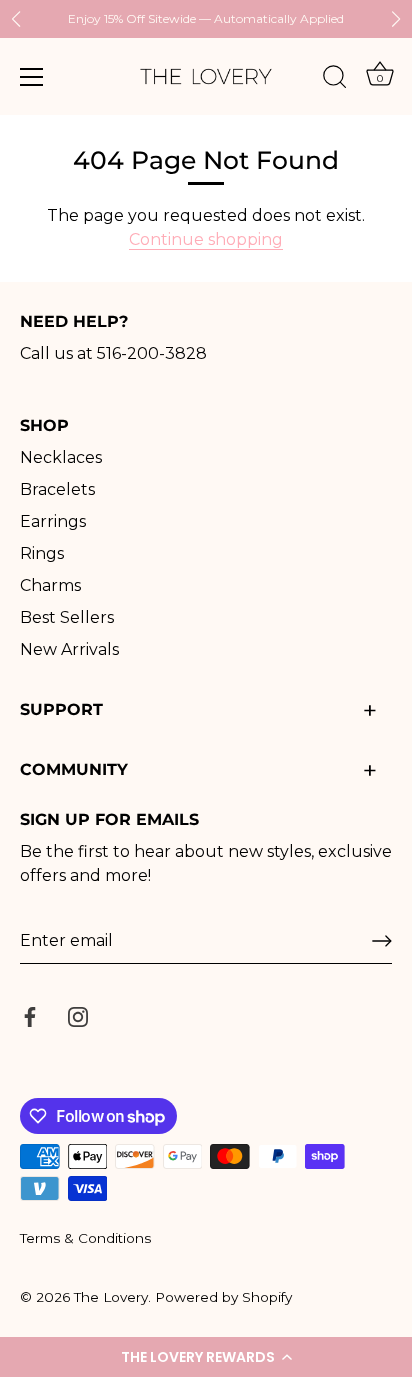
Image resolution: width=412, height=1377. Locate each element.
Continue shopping (206, 239)
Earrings (53, 521)
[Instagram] (78, 1015)
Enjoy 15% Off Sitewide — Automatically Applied (206, 18)
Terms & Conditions (85, 1238)
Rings (42, 553)
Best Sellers (67, 617)
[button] (206, 1357)
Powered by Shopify (223, 1297)
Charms (50, 585)
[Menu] (32, 77)
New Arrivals (69, 649)
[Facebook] (30, 1015)
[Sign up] (382, 941)
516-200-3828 (152, 353)
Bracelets (57, 489)
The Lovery (111, 1297)
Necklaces (61, 457)
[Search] (335, 80)
